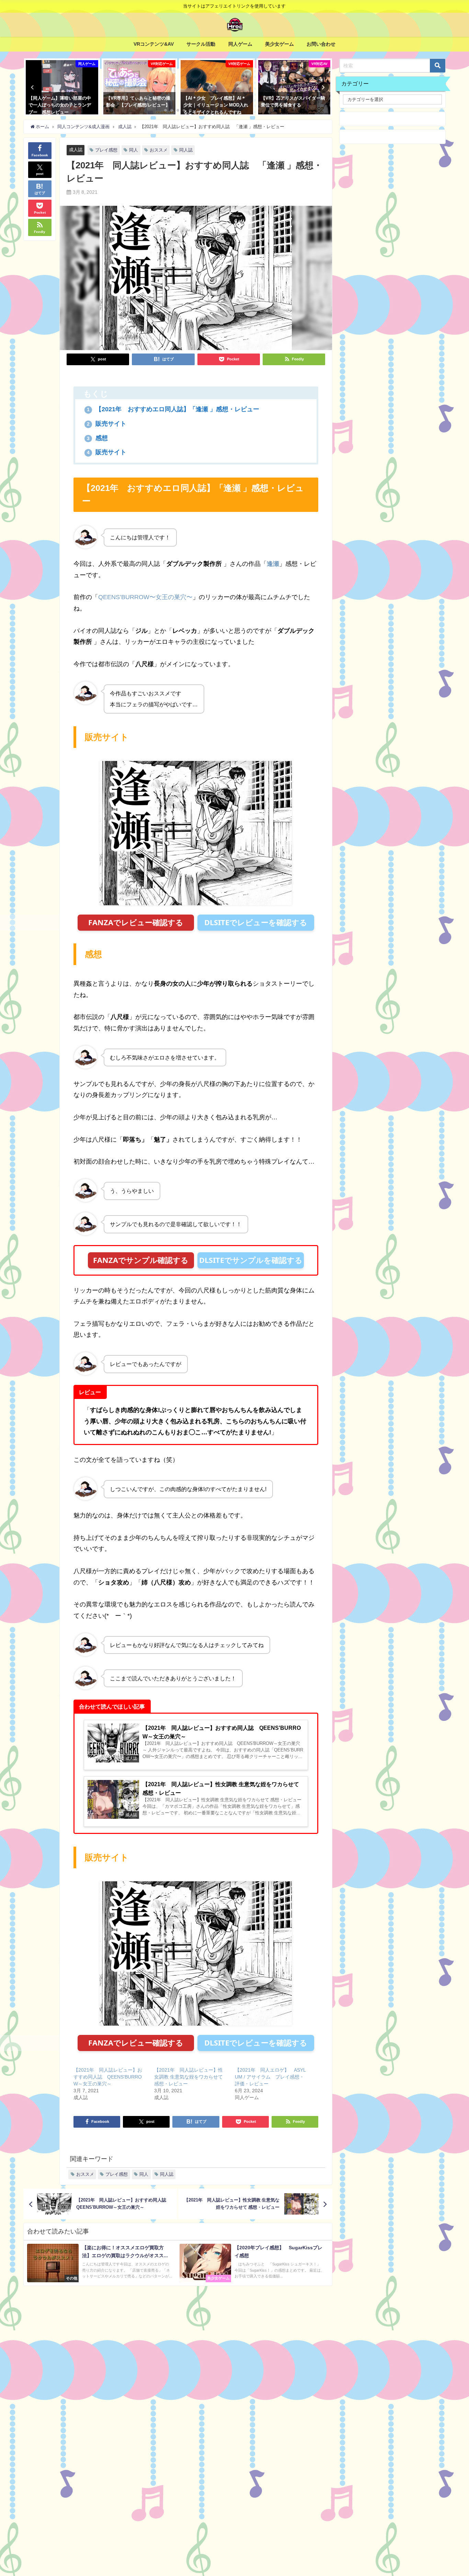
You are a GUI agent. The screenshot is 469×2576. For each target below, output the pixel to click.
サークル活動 (201, 44)
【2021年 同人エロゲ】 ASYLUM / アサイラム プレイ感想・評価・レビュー (270, 2077)
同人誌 (186, 150)
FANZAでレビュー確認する (136, 922)
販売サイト (107, 424)
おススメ (159, 150)
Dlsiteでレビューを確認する (256, 922)
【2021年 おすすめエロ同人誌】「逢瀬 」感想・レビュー (176, 409)
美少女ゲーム (279, 44)
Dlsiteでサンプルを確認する (251, 1260)
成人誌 (76, 150)
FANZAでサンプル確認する (141, 1260)
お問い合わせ (321, 44)
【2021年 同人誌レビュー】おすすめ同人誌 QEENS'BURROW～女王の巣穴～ (108, 2077)
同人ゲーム (240, 44)
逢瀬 (273, 564)
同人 (134, 150)
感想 (97, 438)
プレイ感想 (106, 150)
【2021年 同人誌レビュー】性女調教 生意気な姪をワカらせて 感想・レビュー (188, 2077)
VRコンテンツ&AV (154, 44)
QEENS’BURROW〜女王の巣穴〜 (145, 597)
